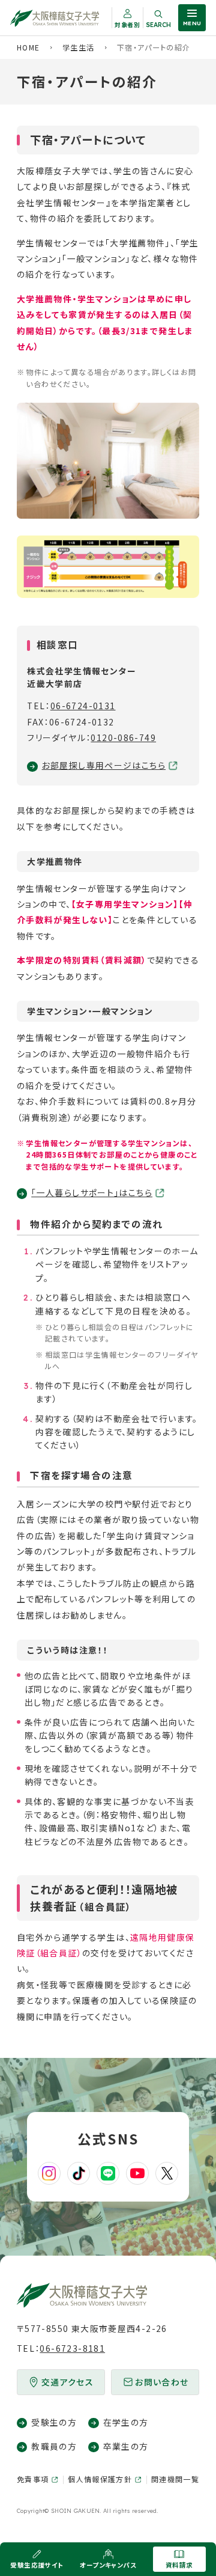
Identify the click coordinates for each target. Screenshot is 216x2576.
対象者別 (127, 25)
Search (158, 25)
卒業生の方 (126, 2446)
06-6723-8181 (72, 2348)
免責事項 (33, 2479)
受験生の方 (54, 2422)
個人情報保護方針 (100, 2479)
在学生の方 (126, 2422)
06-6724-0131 (83, 706)
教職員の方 (54, 2446)
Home (28, 47)
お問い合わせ (162, 2382)
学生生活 (79, 47)
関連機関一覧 (175, 2479)
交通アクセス (67, 2382)
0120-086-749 (123, 737)
